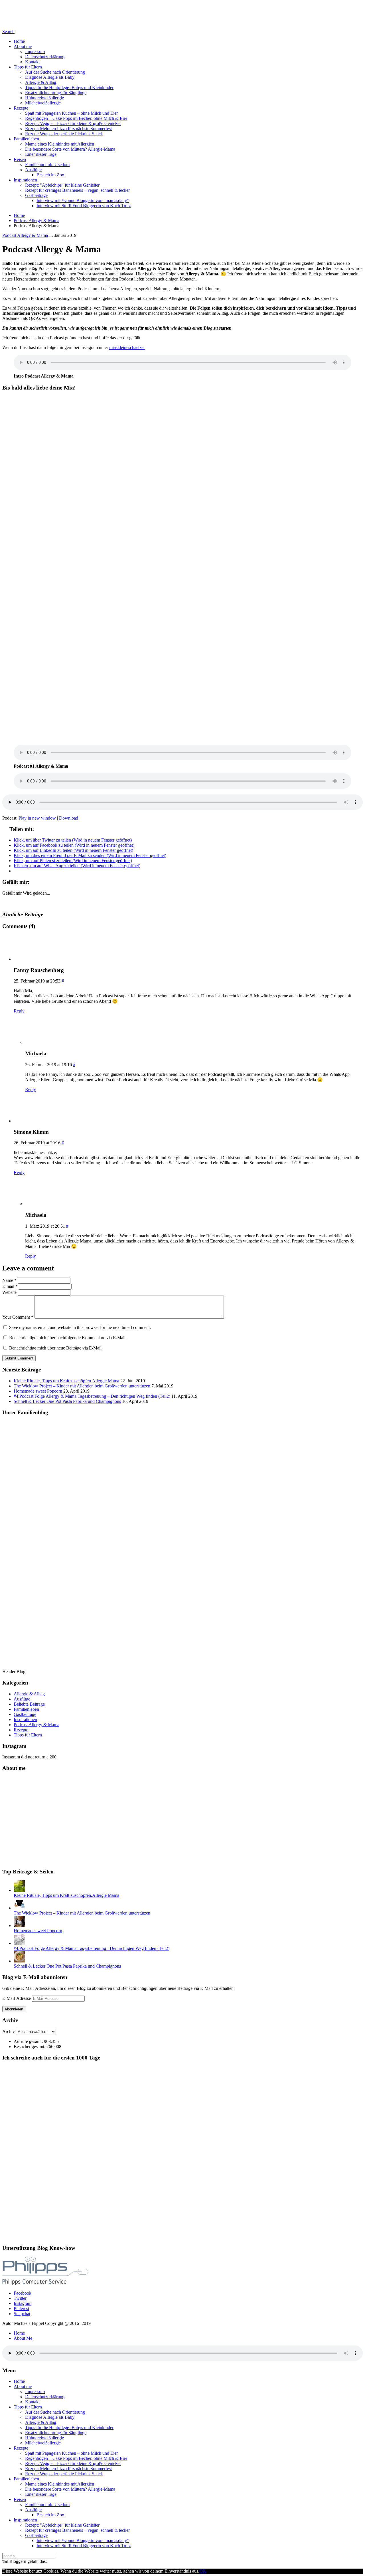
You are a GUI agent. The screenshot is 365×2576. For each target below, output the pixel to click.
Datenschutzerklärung (45, 57)
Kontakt (32, 62)
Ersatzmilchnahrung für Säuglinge (56, 93)
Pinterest (21, 2308)
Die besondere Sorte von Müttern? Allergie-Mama (70, 149)
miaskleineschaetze (127, 347)
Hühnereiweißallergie (44, 98)
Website (9, 1292)
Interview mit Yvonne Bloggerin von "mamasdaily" (83, 200)
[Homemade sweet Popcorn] (19, 1926)
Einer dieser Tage (41, 154)
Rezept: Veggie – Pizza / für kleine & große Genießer (73, 123)
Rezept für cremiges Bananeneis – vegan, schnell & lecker (77, 190)
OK (203, 2571)
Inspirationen (25, 180)
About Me (23, 2338)
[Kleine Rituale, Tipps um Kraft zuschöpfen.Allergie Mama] (19, 1890)
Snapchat (22, 2314)
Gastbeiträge (36, 195)
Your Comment (18, 1317)
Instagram (23, 2303)
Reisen (20, 159)
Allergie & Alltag (41, 82)
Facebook (23, 2293)
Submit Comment (19, 1358)
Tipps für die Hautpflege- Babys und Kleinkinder (69, 87)
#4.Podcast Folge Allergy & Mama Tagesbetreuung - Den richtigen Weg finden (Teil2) (92, 1948)
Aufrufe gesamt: (29, 2041)
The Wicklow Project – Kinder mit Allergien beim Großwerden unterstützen (82, 1386)
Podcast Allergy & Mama (36, 220)
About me (23, 46)
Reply (19, 1011)
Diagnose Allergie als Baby (50, 77)
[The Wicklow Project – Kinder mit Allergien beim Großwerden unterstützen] (19, 1908)
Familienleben (26, 139)
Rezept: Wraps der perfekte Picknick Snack (64, 134)
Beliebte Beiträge (29, 1704)
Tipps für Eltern (28, 67)
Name (9, 1280)
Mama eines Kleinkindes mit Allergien (60, 144)
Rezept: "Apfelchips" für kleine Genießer (62, 185)
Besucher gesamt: (30, 2047)
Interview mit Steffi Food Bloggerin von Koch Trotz (84, 206)
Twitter (20, 2298)
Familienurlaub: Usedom (47, 165)
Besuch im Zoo (50, 175)
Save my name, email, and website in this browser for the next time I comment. (80, 1327)
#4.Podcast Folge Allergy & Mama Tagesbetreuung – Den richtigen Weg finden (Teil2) (92, 1396)
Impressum (35, 52)
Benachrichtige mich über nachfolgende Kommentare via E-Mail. (68, 1338)
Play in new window (37, 818)
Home (19, 41)
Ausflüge (33, 170)
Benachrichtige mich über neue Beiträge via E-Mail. (56, 1348)
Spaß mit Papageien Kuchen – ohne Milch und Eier (71, 113)
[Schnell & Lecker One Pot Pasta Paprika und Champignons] (19, 1961)
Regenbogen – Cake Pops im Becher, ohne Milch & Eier (76, 118)
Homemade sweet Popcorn (38, 1391)
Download (69, 818)
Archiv (9, 2031)
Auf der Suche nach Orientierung (55, 72)
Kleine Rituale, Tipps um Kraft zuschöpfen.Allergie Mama (66, 1381)
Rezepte (21, 108)
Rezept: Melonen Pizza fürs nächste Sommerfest (68, 129)
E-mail (10, 1286)
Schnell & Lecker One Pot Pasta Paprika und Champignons (67, 1401)
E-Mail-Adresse (17, 1998)
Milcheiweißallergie (43, 103)
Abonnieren (14, 2009)
